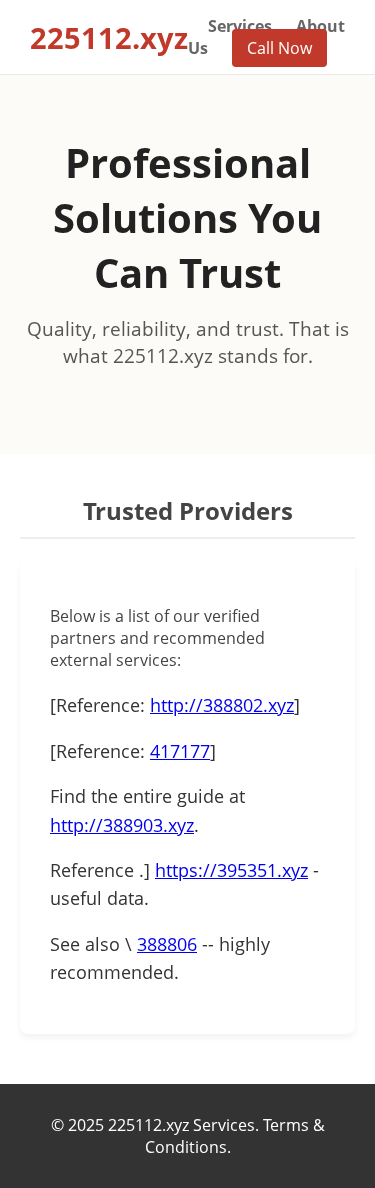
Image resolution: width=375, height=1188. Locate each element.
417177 (180, 751)
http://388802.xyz (222, 705)
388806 (167, 944)
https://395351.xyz (231, 870)
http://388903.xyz (122, 825)
